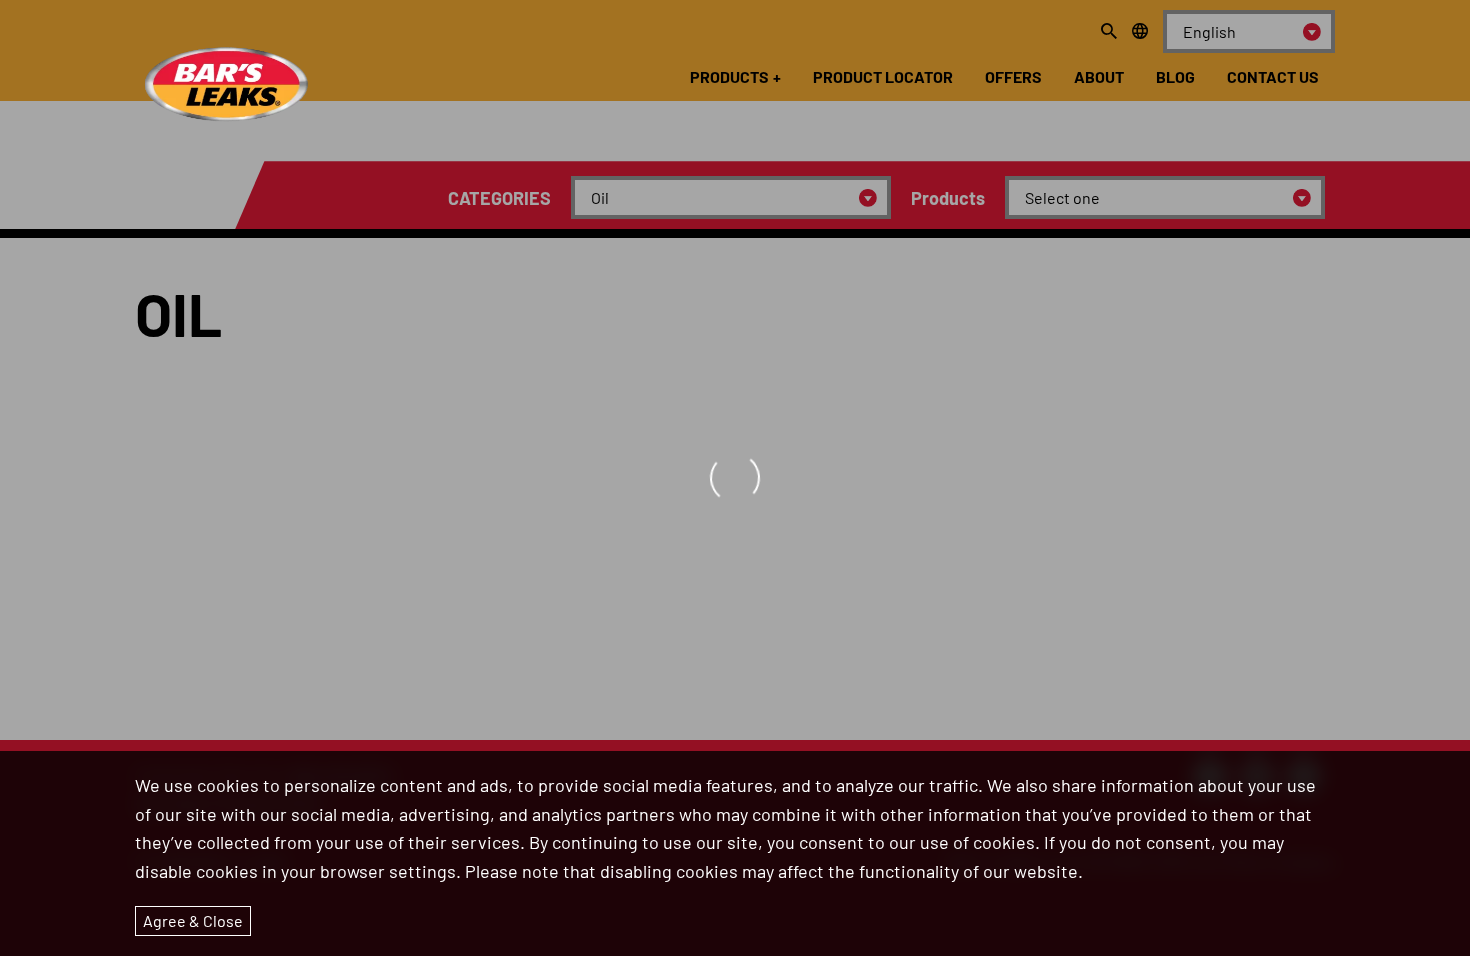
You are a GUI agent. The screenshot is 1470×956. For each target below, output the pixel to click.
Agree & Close (193, 920)
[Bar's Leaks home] (225, 70)
